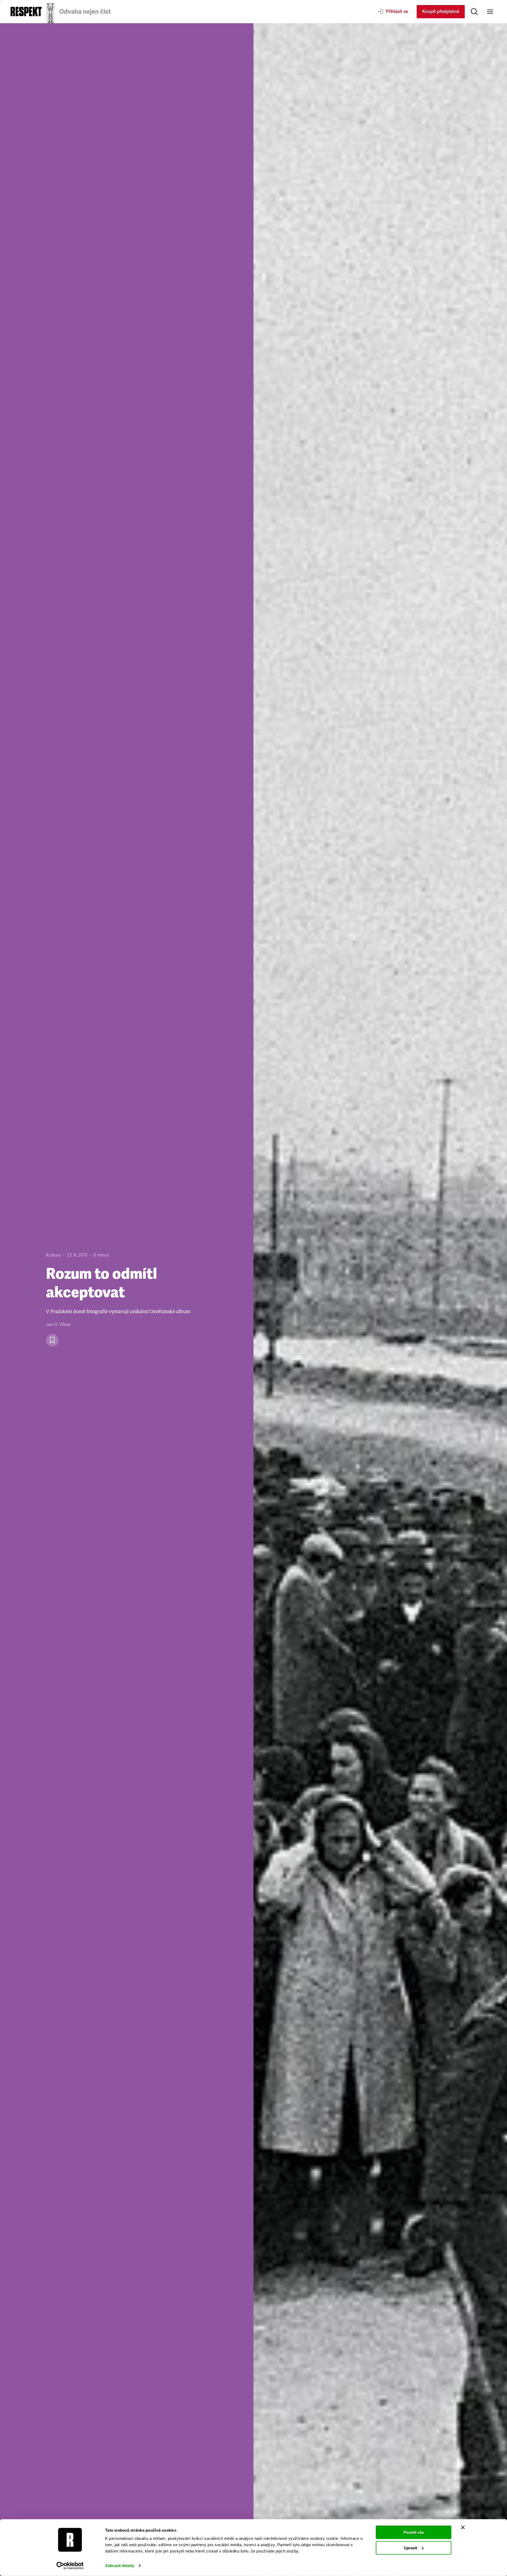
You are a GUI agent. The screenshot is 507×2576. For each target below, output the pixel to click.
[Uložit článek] (52, 1340)
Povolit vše (414, 2532)
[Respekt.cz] (26, 11)
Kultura (53, 1255)
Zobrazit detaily (120, 2566)
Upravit (410, 2548)
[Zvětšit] (380, 1300)
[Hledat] (474, 12)
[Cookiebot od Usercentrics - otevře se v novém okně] (70, 2566)
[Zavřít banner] (463, 2527)
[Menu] (490, 12)
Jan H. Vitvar (58, 1325)
